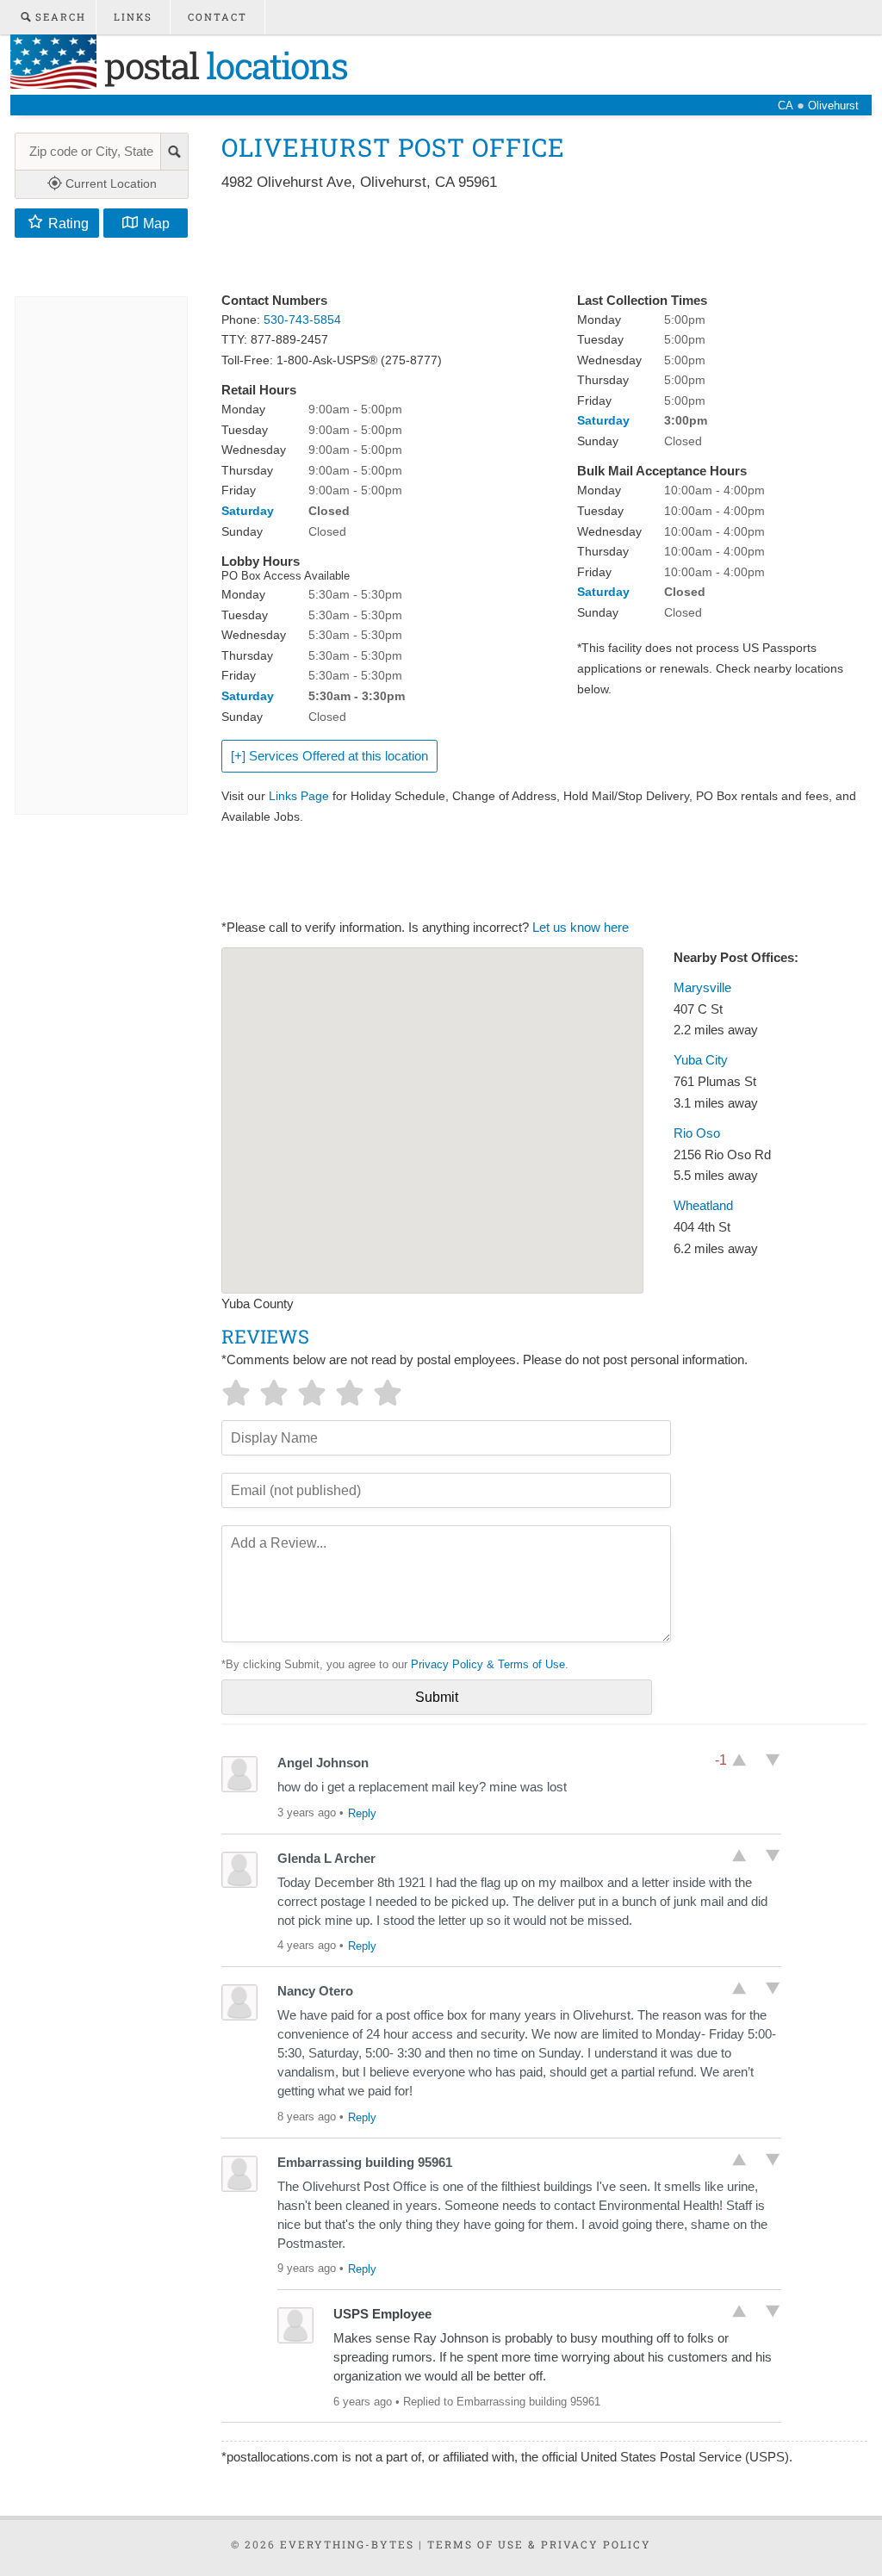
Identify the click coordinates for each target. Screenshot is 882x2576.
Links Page (299, 796)
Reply (362, 1813)
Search (59, 17)
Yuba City (701, 1060)
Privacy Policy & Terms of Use (488, 1664)
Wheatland (703, 1206)
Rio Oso (697, 1133)
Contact (217, 17)
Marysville (702, 988)
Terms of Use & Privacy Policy (539, 2544)
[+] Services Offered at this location (329, 756)
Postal (222, 65)
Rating (68, 223)
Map (156, 223)
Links (133, 17)
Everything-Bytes (347, 2544)
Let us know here (581, 928)
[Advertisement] (535, 243)
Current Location (109, 183)
